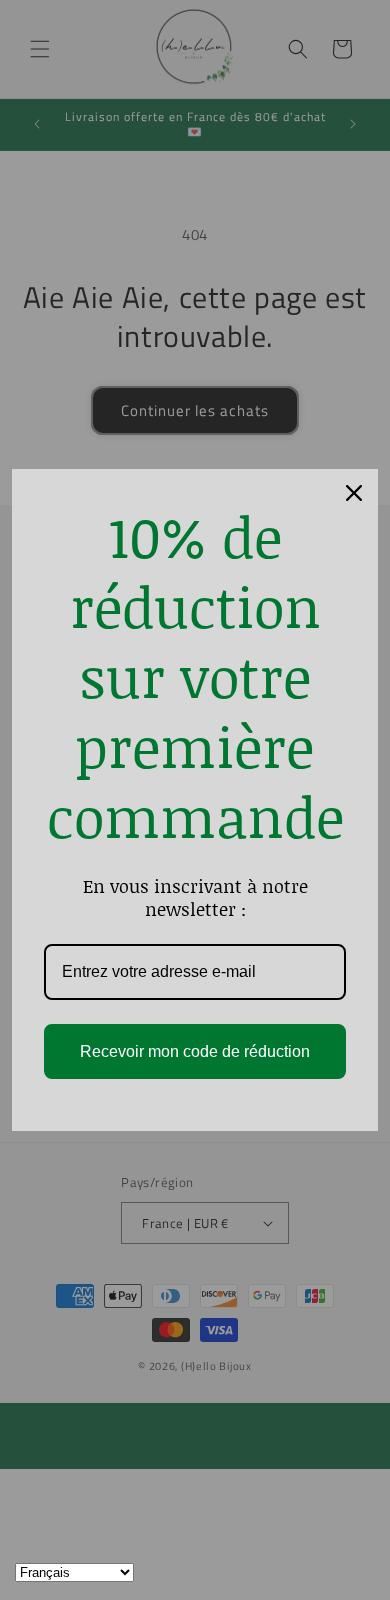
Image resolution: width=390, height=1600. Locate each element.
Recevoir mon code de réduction (195, 1051)
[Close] (354, 493)
